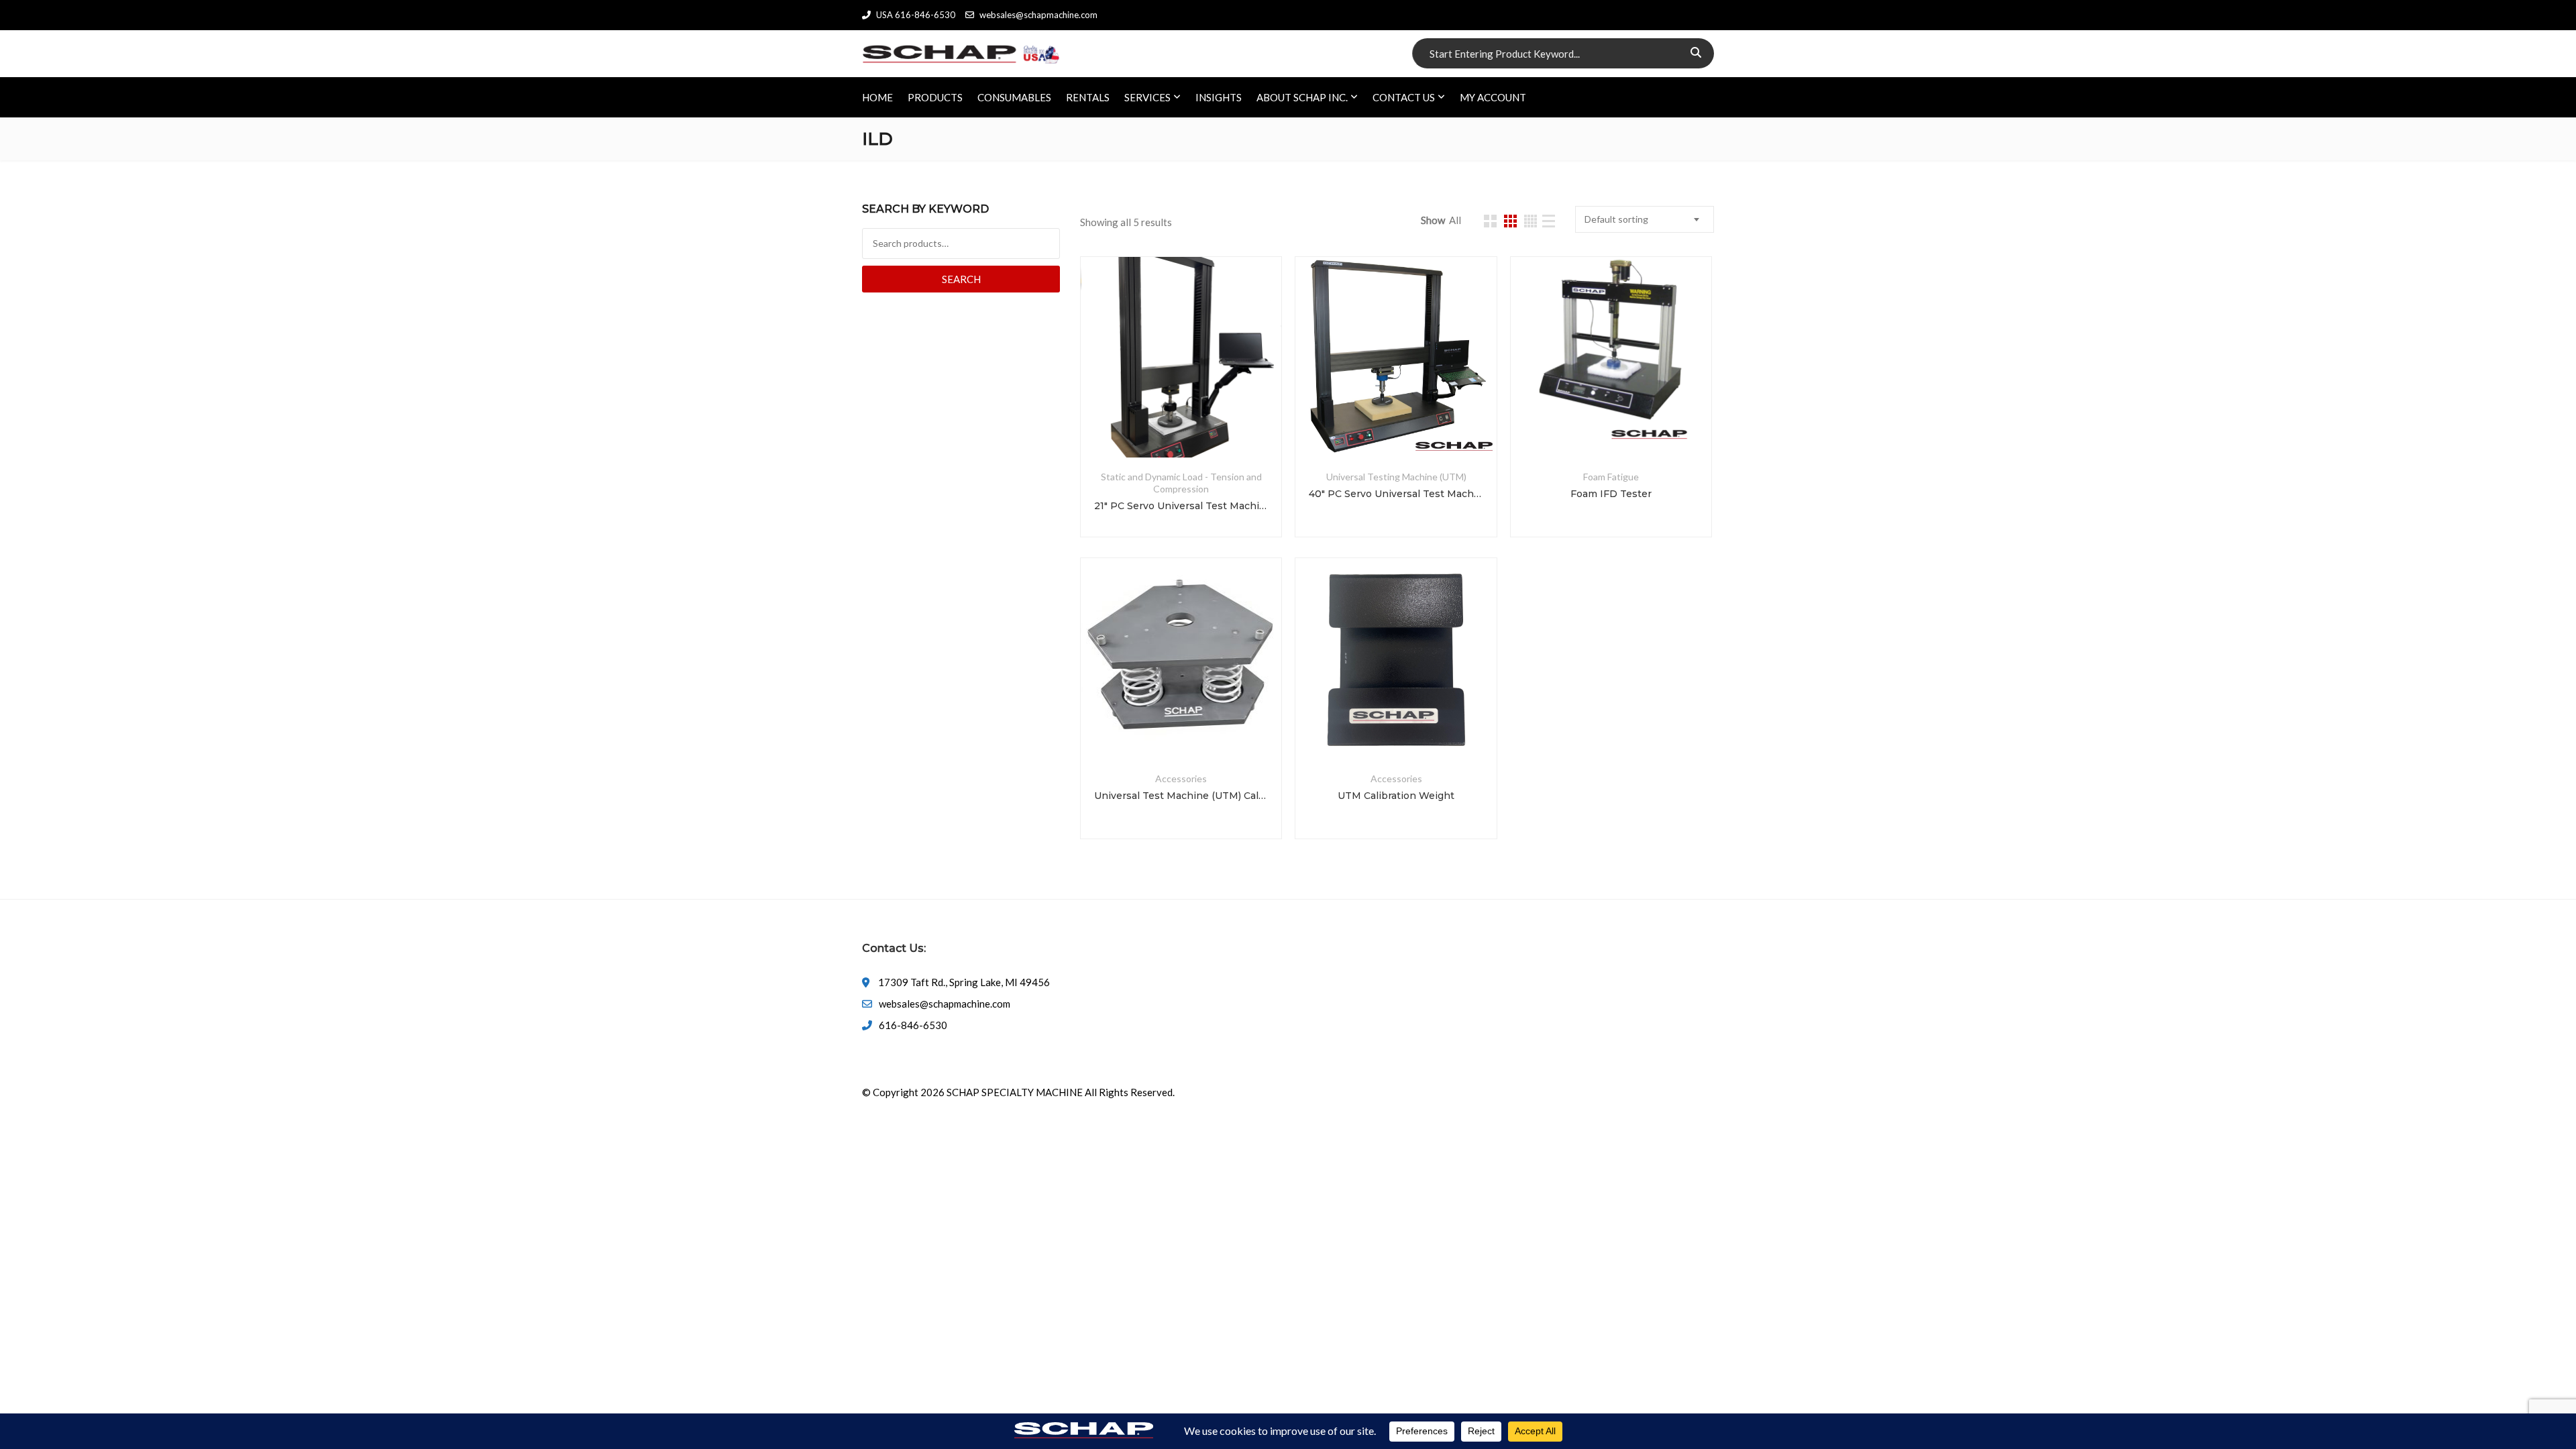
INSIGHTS (1219, 97)
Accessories (1181, 779)
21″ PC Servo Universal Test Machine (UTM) (1181, 506)
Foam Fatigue (1611, 477)
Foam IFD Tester (1611, 494)
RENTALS (1088, 97)
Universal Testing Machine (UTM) (1396, 477)
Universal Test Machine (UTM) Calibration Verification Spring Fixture (1181, 796)
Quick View (1181, 425)
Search (961, 279)
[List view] (1549, 221)
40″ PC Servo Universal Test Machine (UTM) (1396, 494)
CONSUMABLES (1014, 97)
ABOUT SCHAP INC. (1302, 97)
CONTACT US (1404, 97)
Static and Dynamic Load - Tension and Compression (1181, 483)
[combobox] (1645, 219)
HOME (877, 97)
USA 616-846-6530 (916, 15)
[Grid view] (1490, 221)
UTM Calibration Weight (1396, 796)
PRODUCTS (935, 97)
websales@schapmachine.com (1038, 15)
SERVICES (1147, 97)
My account (1493, 97)
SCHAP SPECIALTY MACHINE (1015, 1092)
